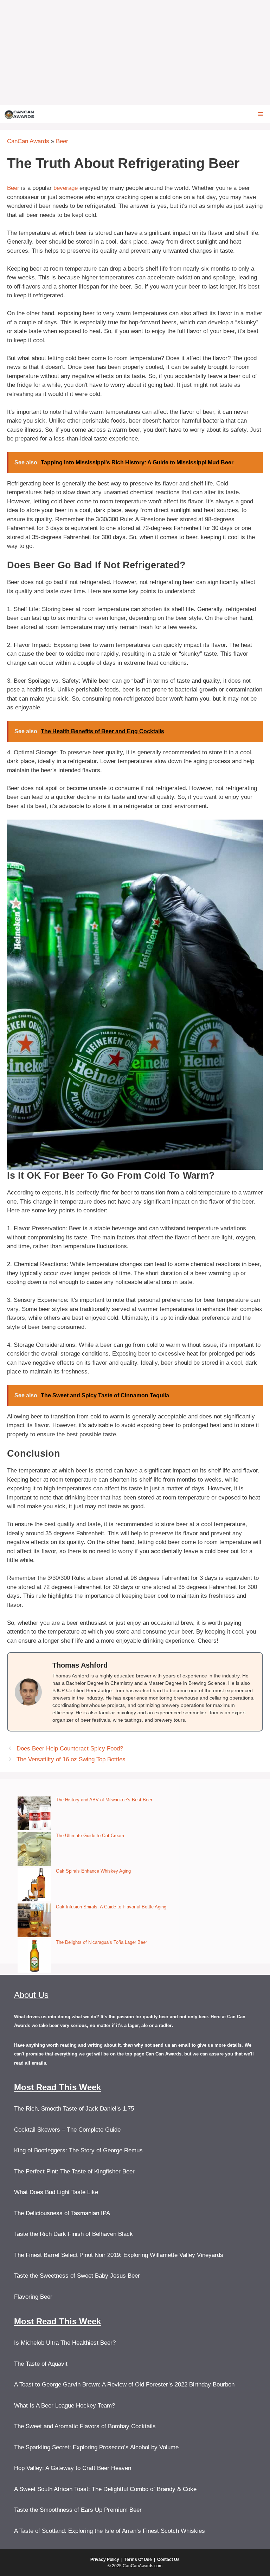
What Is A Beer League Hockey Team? (65, 2406)
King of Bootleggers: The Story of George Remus (78, 2150)
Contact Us (168, 2560)
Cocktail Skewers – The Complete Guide (67, 2130)
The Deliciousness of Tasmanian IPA (62, 2213)
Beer (62, 141)
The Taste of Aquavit (41, 2364)
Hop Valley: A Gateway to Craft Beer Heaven (73, 2468)
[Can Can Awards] (20, 114)
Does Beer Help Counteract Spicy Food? (70, 1749)
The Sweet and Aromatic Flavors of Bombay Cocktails (85, 2426)
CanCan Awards (28, 141)
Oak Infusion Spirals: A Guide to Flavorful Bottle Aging (111, 1907)
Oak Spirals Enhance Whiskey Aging (93, 1871)
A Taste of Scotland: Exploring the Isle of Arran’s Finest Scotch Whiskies (110, 2531)
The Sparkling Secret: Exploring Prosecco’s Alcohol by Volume (96, 2447)
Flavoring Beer (33, 2297)
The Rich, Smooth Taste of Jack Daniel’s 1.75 (74, 2109)
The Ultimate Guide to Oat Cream (90, 1836)
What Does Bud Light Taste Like (56, 2192)
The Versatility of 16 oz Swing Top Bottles (71, 1759)
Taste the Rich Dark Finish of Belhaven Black (73, 2234)
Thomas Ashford (80, 1665)
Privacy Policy (105, 2560)
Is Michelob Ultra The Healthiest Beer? (65, 2343)
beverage (66, 188)
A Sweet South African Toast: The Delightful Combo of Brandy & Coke (105, 2489)
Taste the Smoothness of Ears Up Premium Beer (78, 2510)
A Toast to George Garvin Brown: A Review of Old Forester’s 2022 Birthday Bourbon (124, 2385)
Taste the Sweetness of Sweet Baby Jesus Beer (77, 2276)
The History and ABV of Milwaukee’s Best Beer (104, 1800)
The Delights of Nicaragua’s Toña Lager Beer (101, 1942)
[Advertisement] (135, 53)
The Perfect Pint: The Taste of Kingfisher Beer (74, 2171)
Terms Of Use (138, 2560)
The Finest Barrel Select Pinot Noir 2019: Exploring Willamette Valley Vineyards (119, 2255)
